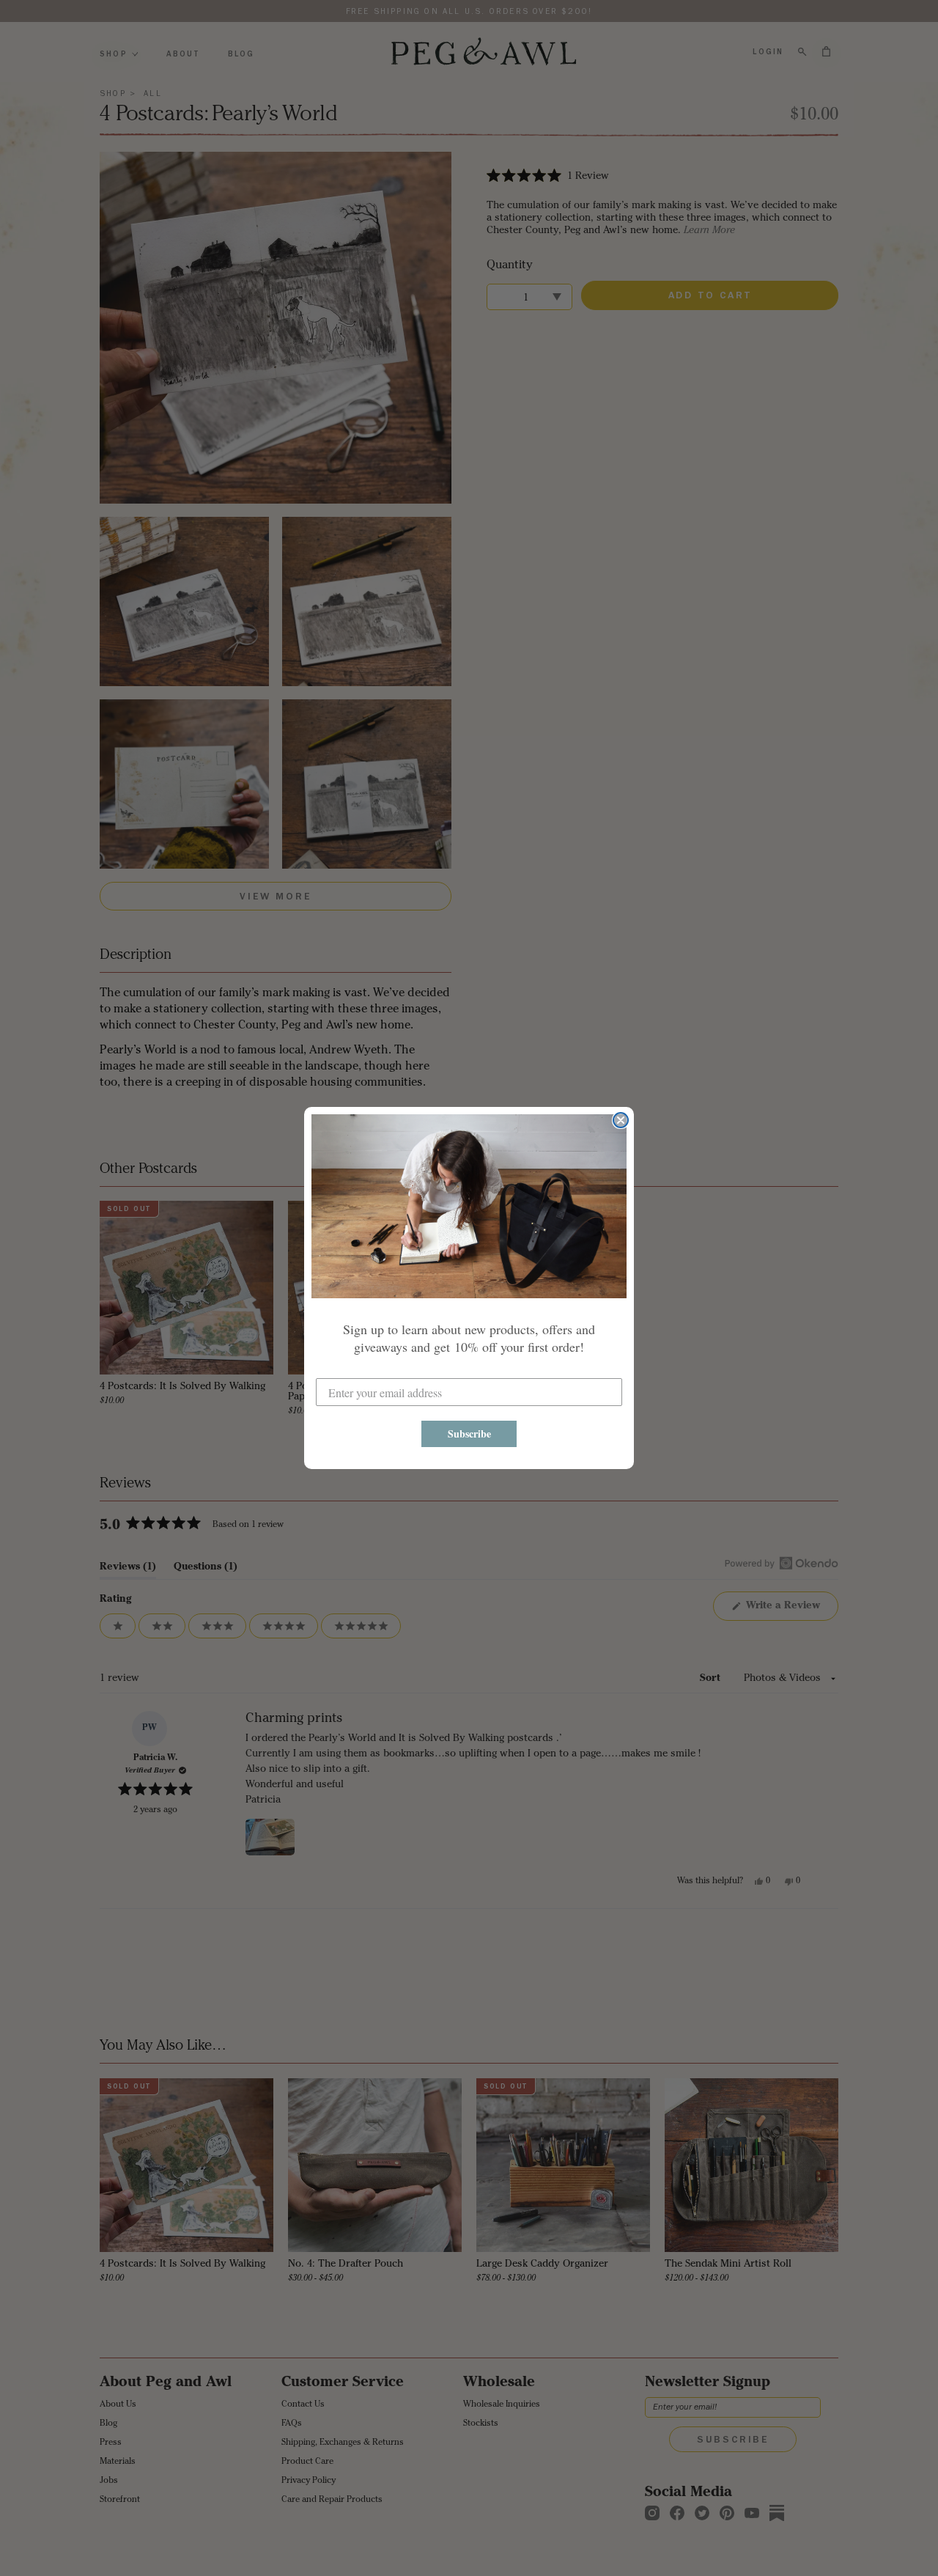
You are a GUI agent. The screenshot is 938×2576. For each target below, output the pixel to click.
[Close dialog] (621, 1120)
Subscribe (469, 1434)
